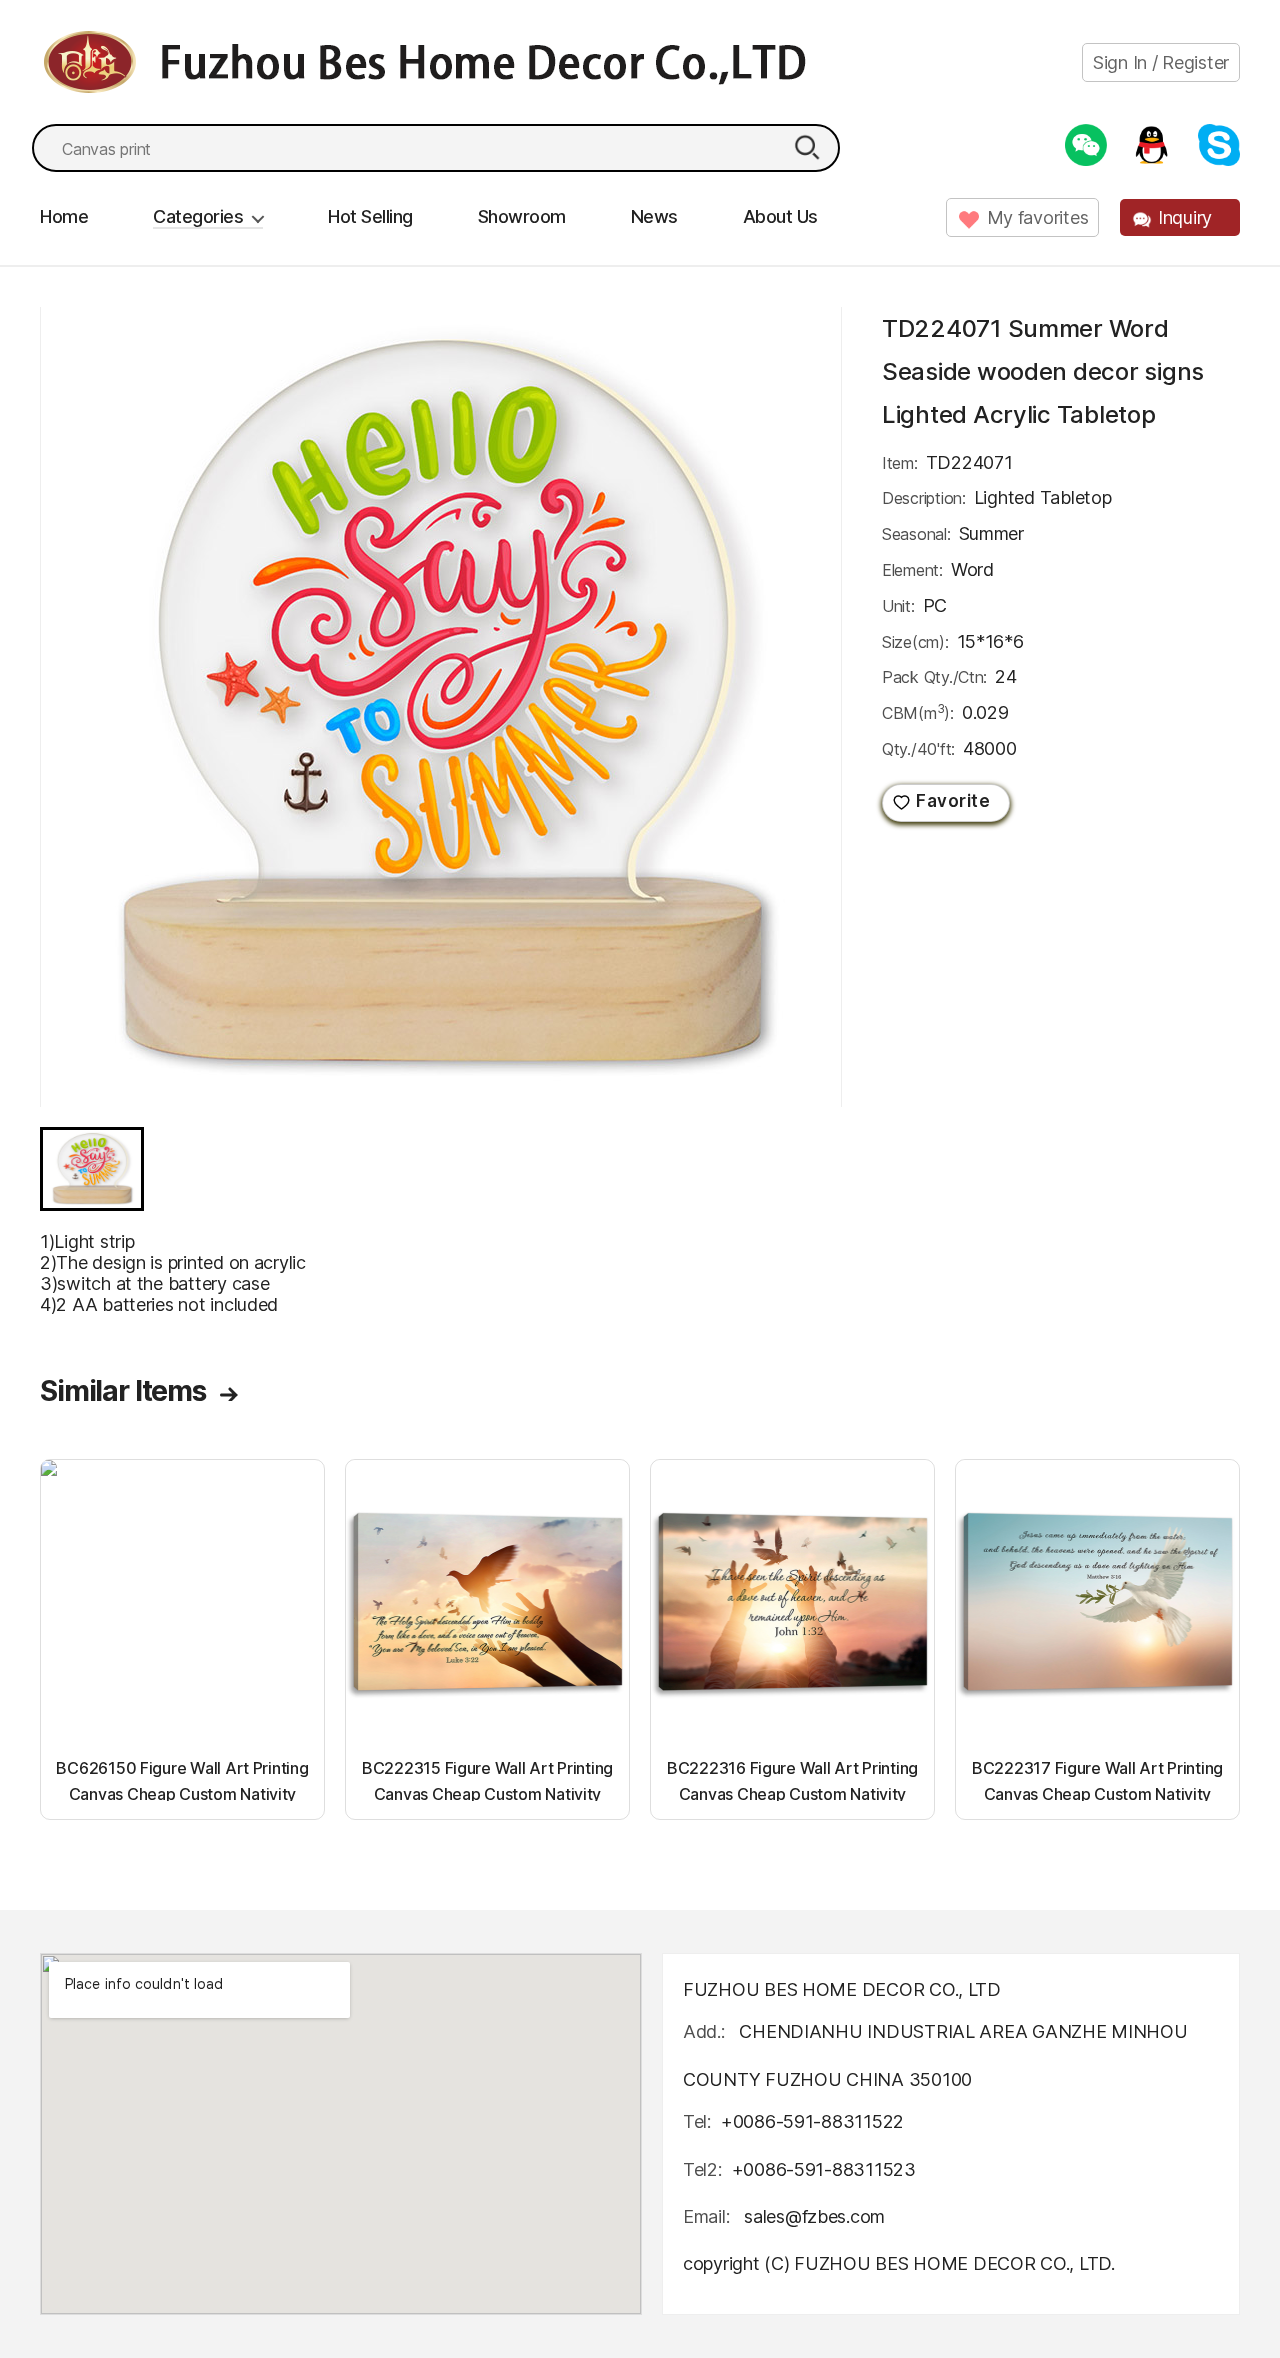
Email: (708, 2216)
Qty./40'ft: (918, 749)
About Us (780, 216)
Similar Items (123, 1391)
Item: (900, 463)
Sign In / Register (1161, 62)
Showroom (522, 216)
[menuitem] (92, 1169)
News (654, 216)
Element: (912, 570)
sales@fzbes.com (814, 2216)
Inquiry (1185, 217)
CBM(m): (918, 712)
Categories (198, 216)
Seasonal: (916, 534)
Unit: (898, 606)
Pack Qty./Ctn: (934, 677)
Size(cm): (915, 642)
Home (64, 216)
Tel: (697, 2121)
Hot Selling (370, 216)
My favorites (1038, 217)
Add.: (704, 2031)
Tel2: (702, 2169)
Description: (924, 498)
